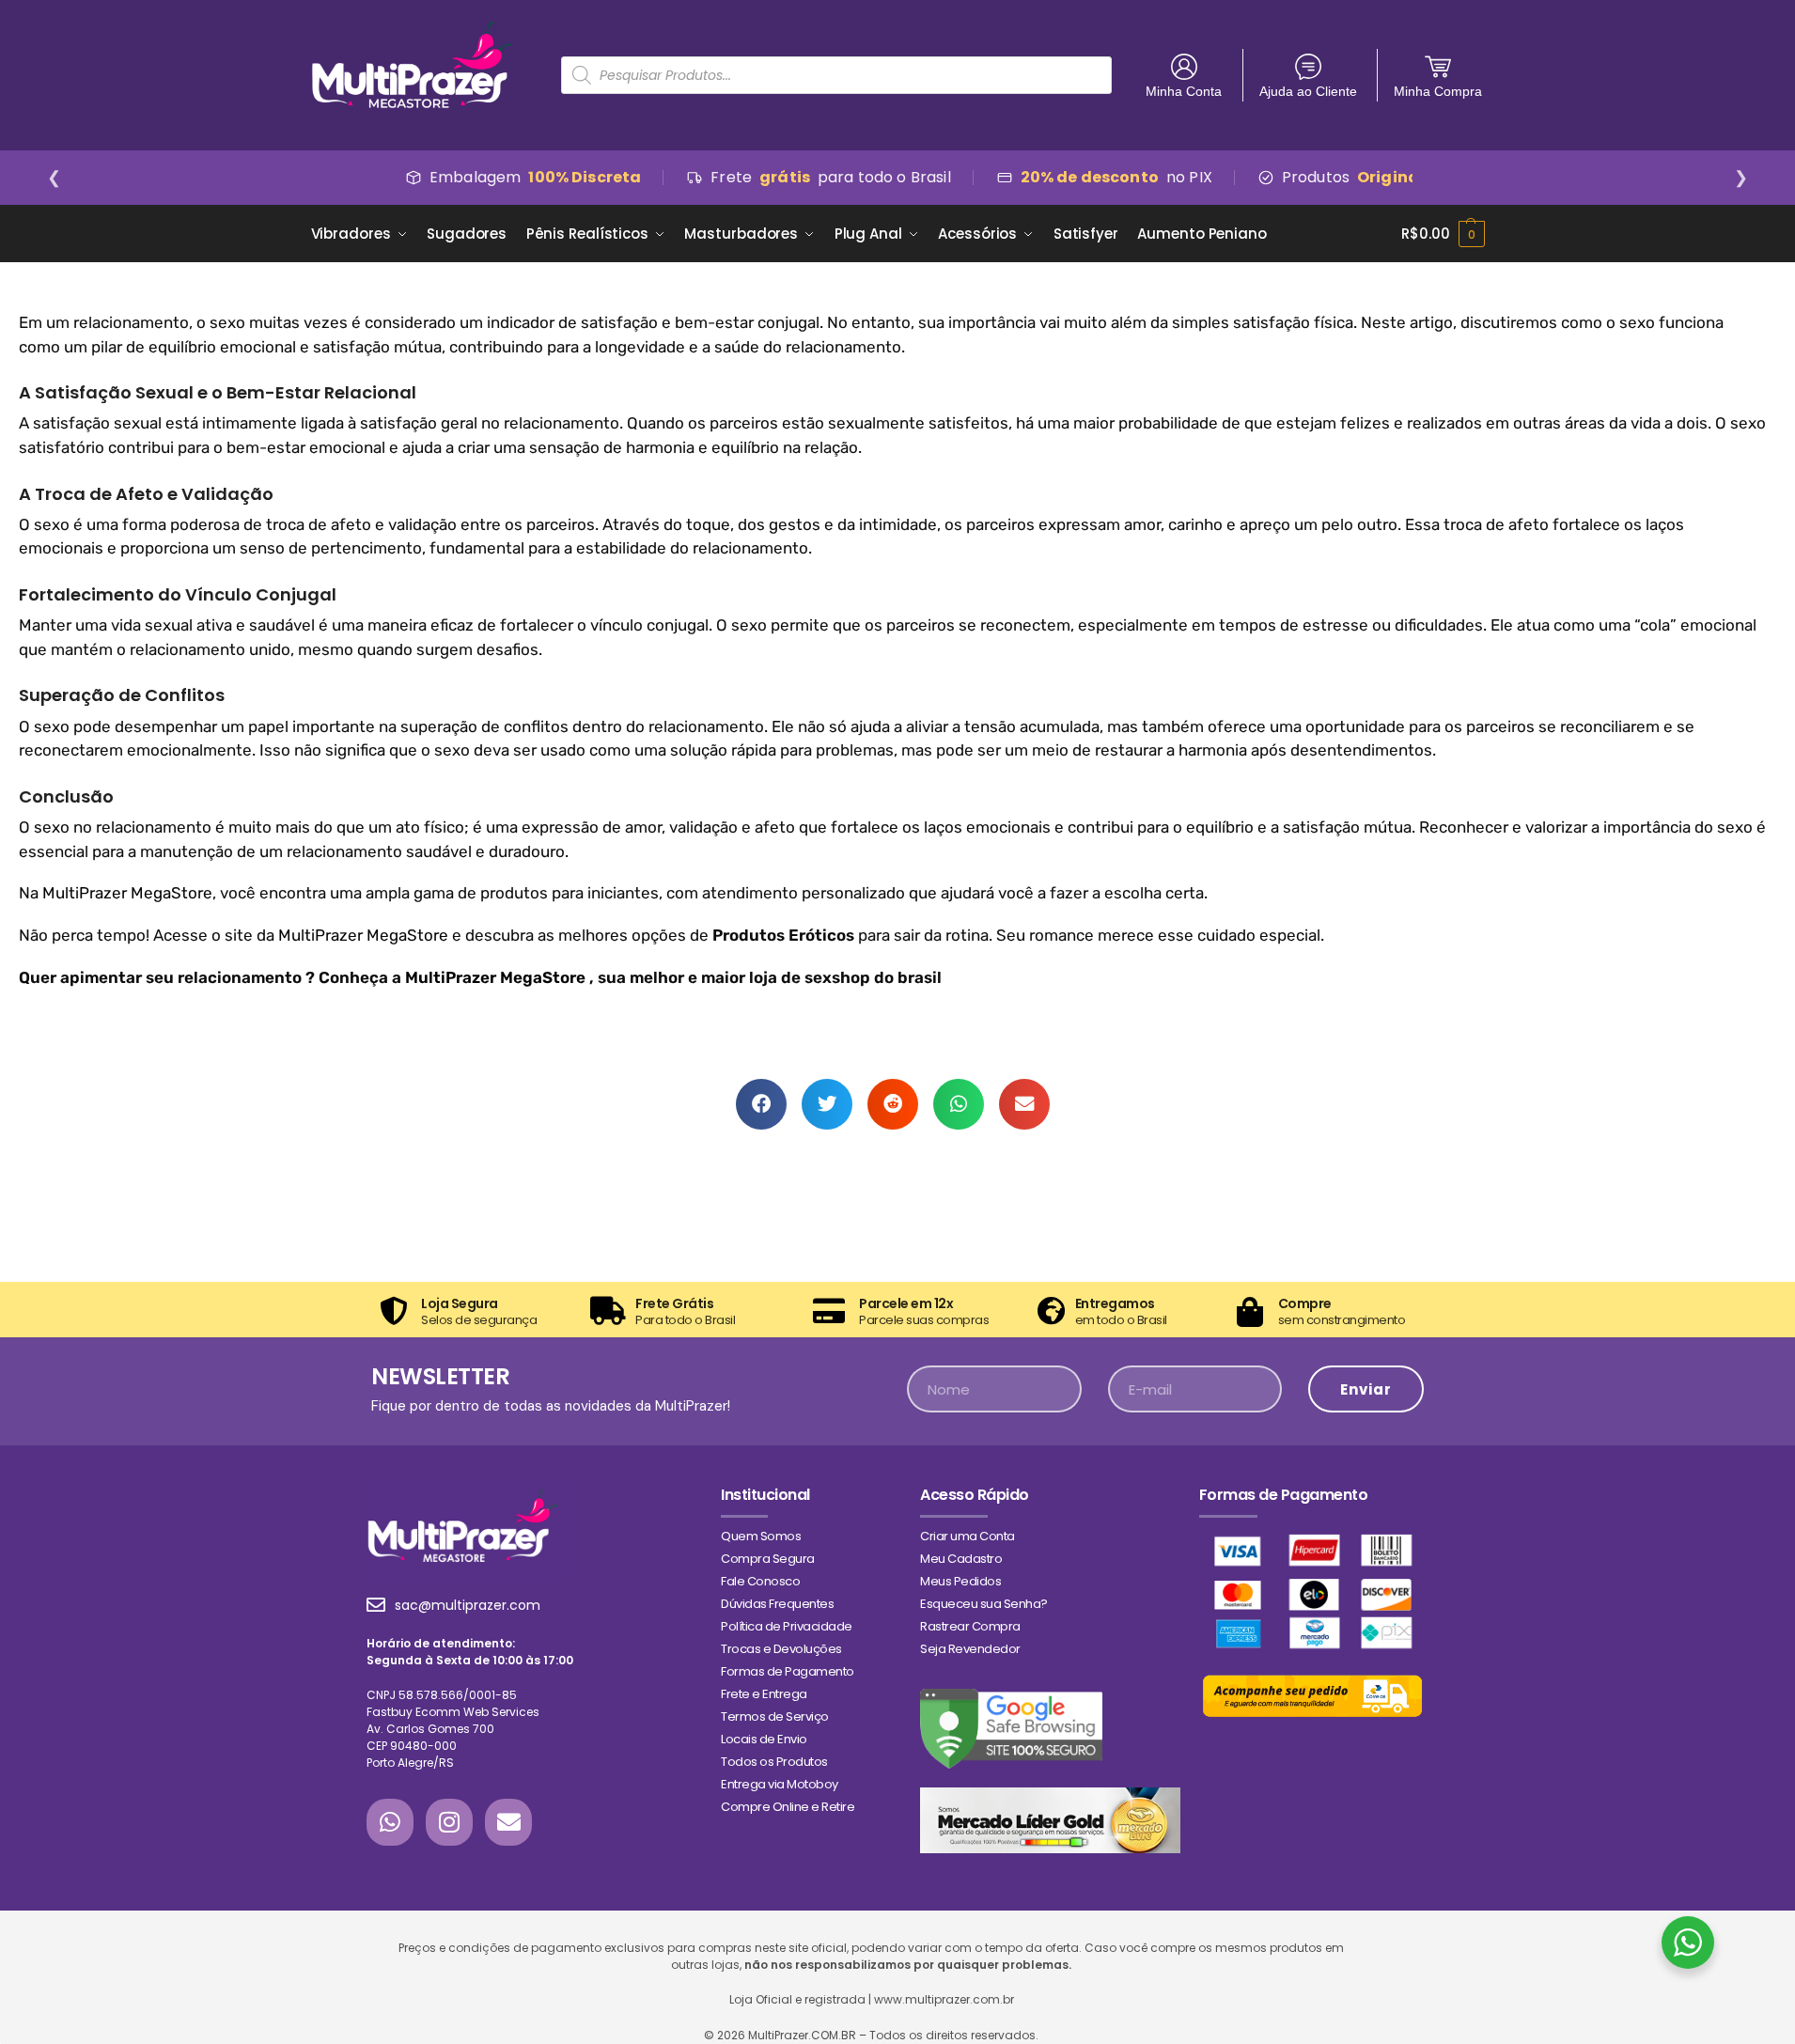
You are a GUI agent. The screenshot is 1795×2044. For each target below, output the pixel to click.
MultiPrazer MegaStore (127, 893)
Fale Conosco (760, 1581)
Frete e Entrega (764, 1694)
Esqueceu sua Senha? (984, 1604)
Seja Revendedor (970, 1649)
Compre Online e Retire (788, 1807)
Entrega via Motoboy (780, 1784)
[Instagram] (449, 1822)
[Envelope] (508, 1822)
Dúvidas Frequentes (777, 1604)
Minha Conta (1184, 91)
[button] (761, 1104)
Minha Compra (1438, 91)
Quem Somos (761, 1536)
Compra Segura (768, 1559)
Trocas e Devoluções (781, 1649)
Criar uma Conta (968, 1536)
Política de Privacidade (787, 1626)
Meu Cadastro (961, 1559)
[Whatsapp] (390, 1822)
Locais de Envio (764, 1739)
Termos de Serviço (775, 1716)
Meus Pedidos (960, 1581)
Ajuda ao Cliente (1308, 91)
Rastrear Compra (970, 1626)
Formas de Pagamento (788, 1671)
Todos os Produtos (774, 1762)
